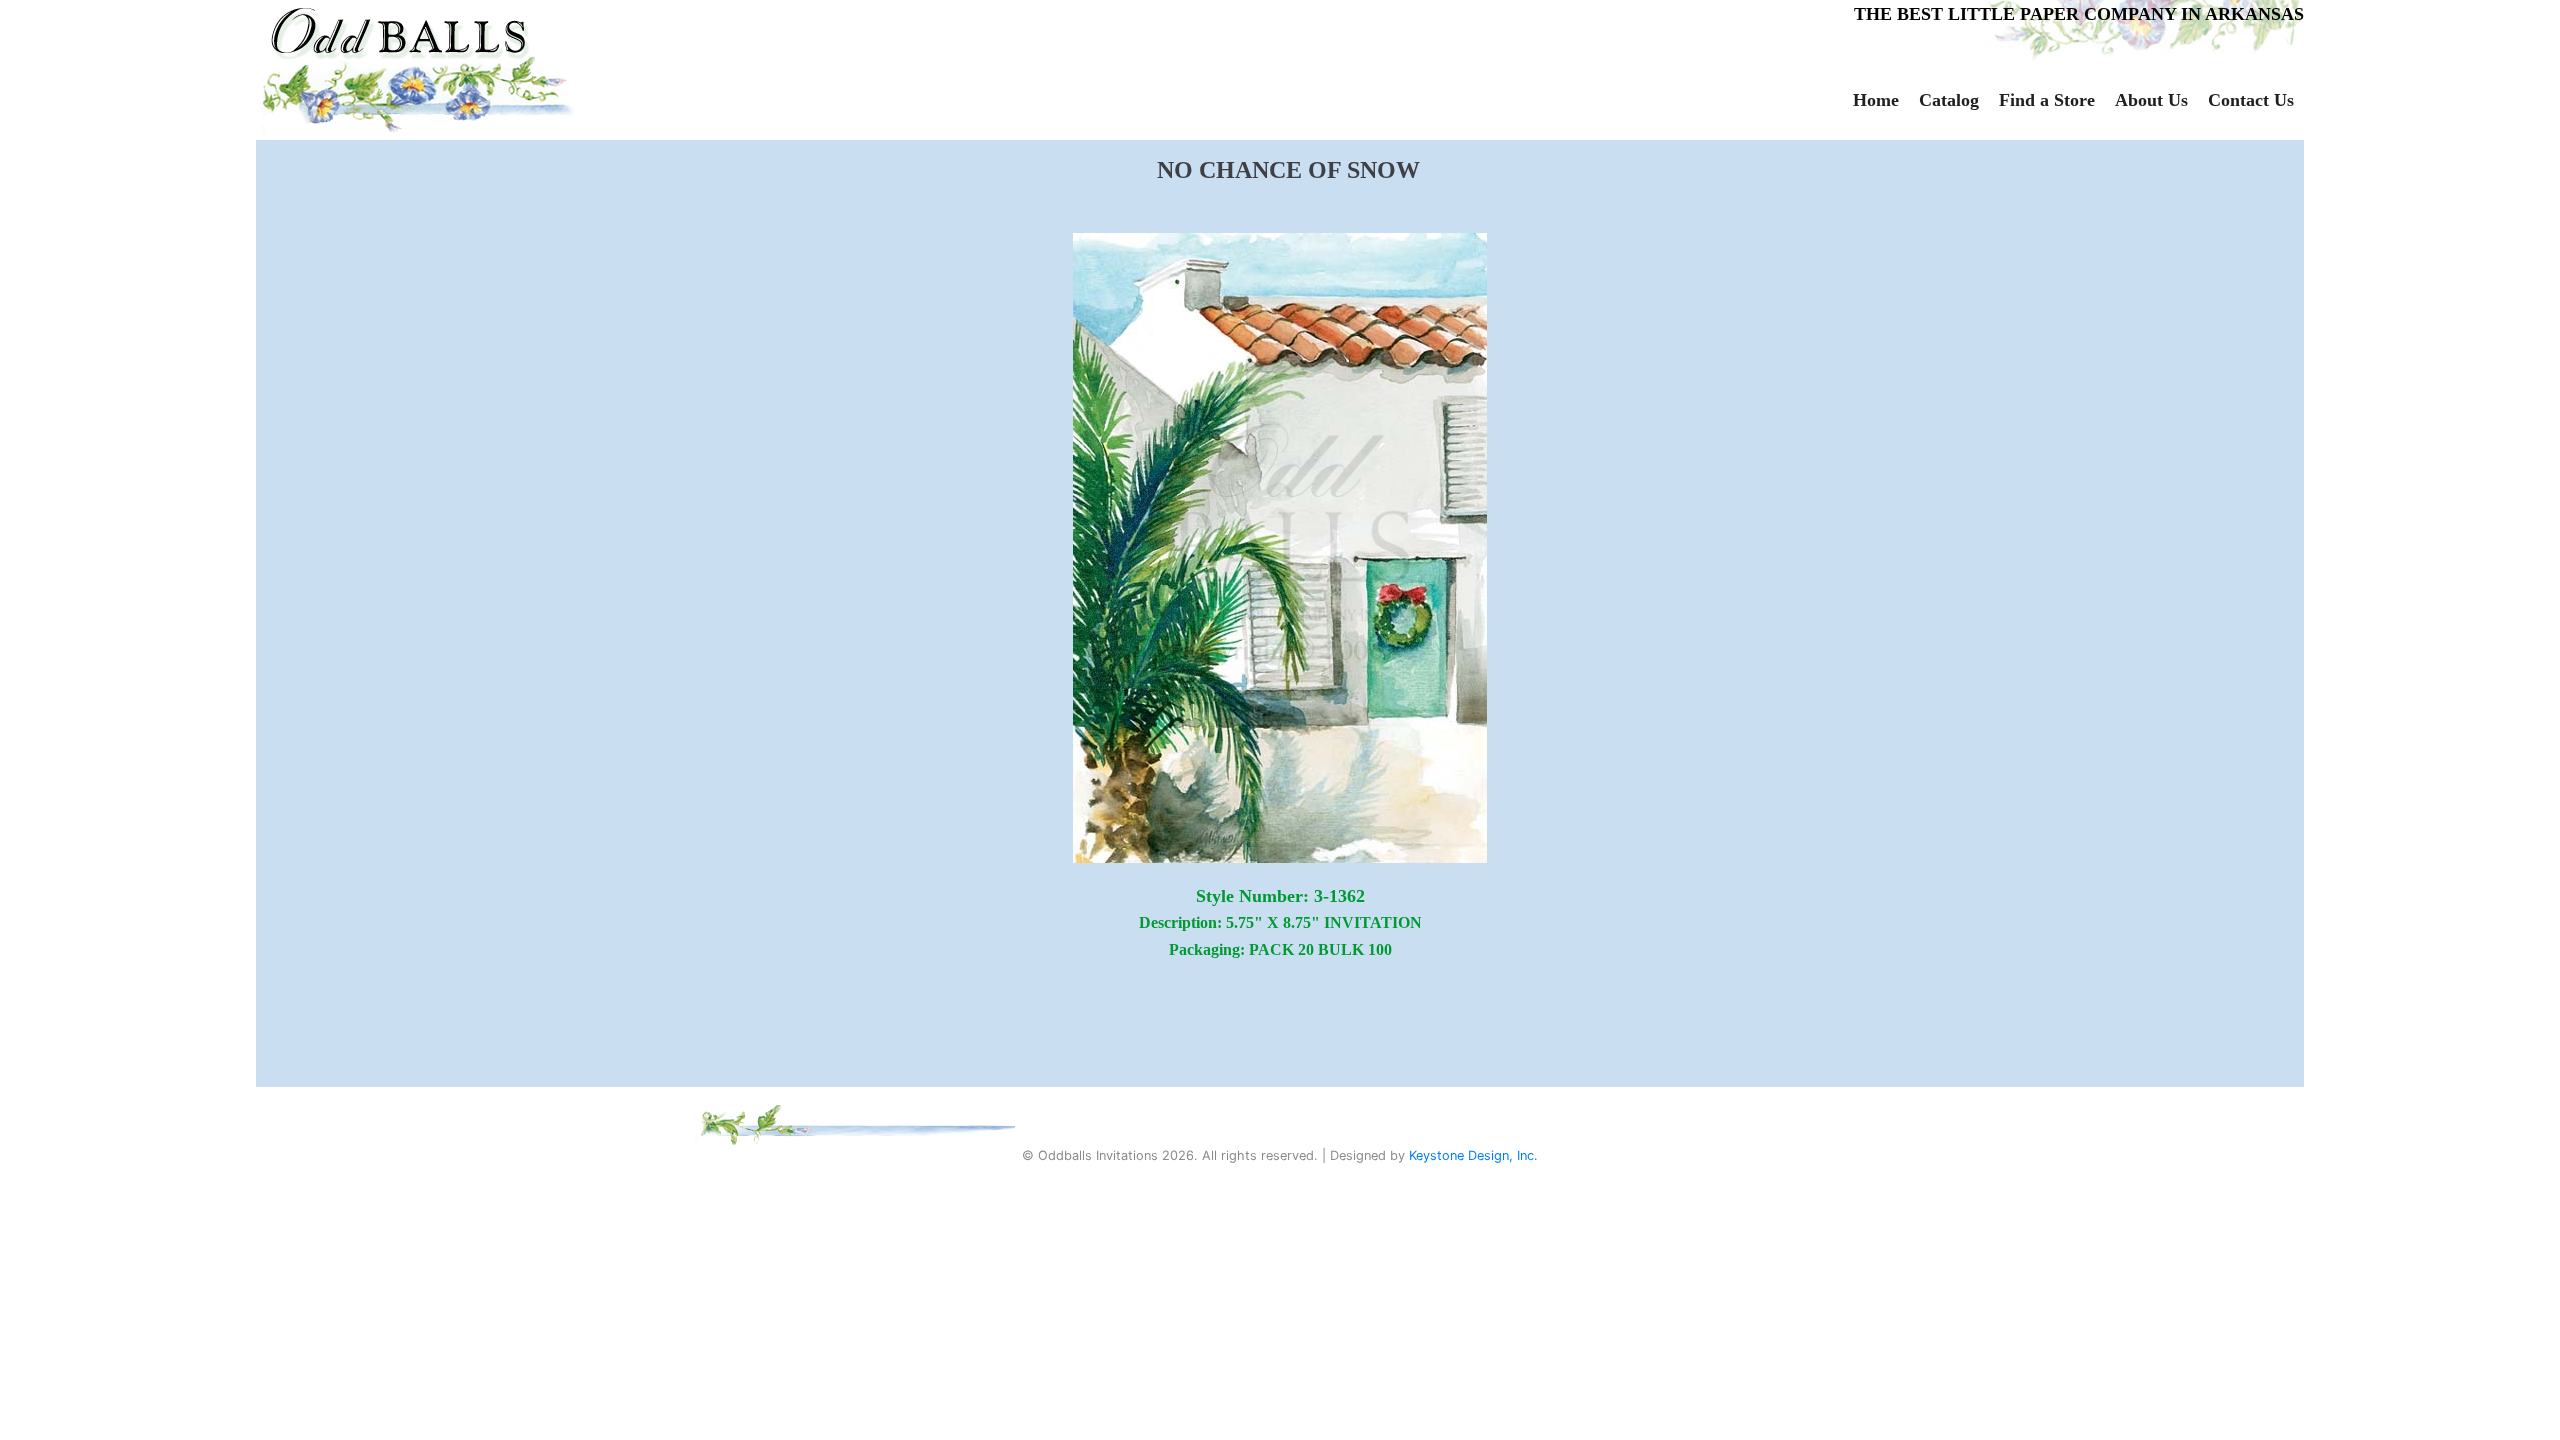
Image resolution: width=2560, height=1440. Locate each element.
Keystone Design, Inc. (1473, 1155)
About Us (2151, 100)
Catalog (1949, 100)
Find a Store (2047, 100)
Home (1876, 100)
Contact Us (2251, 100)
